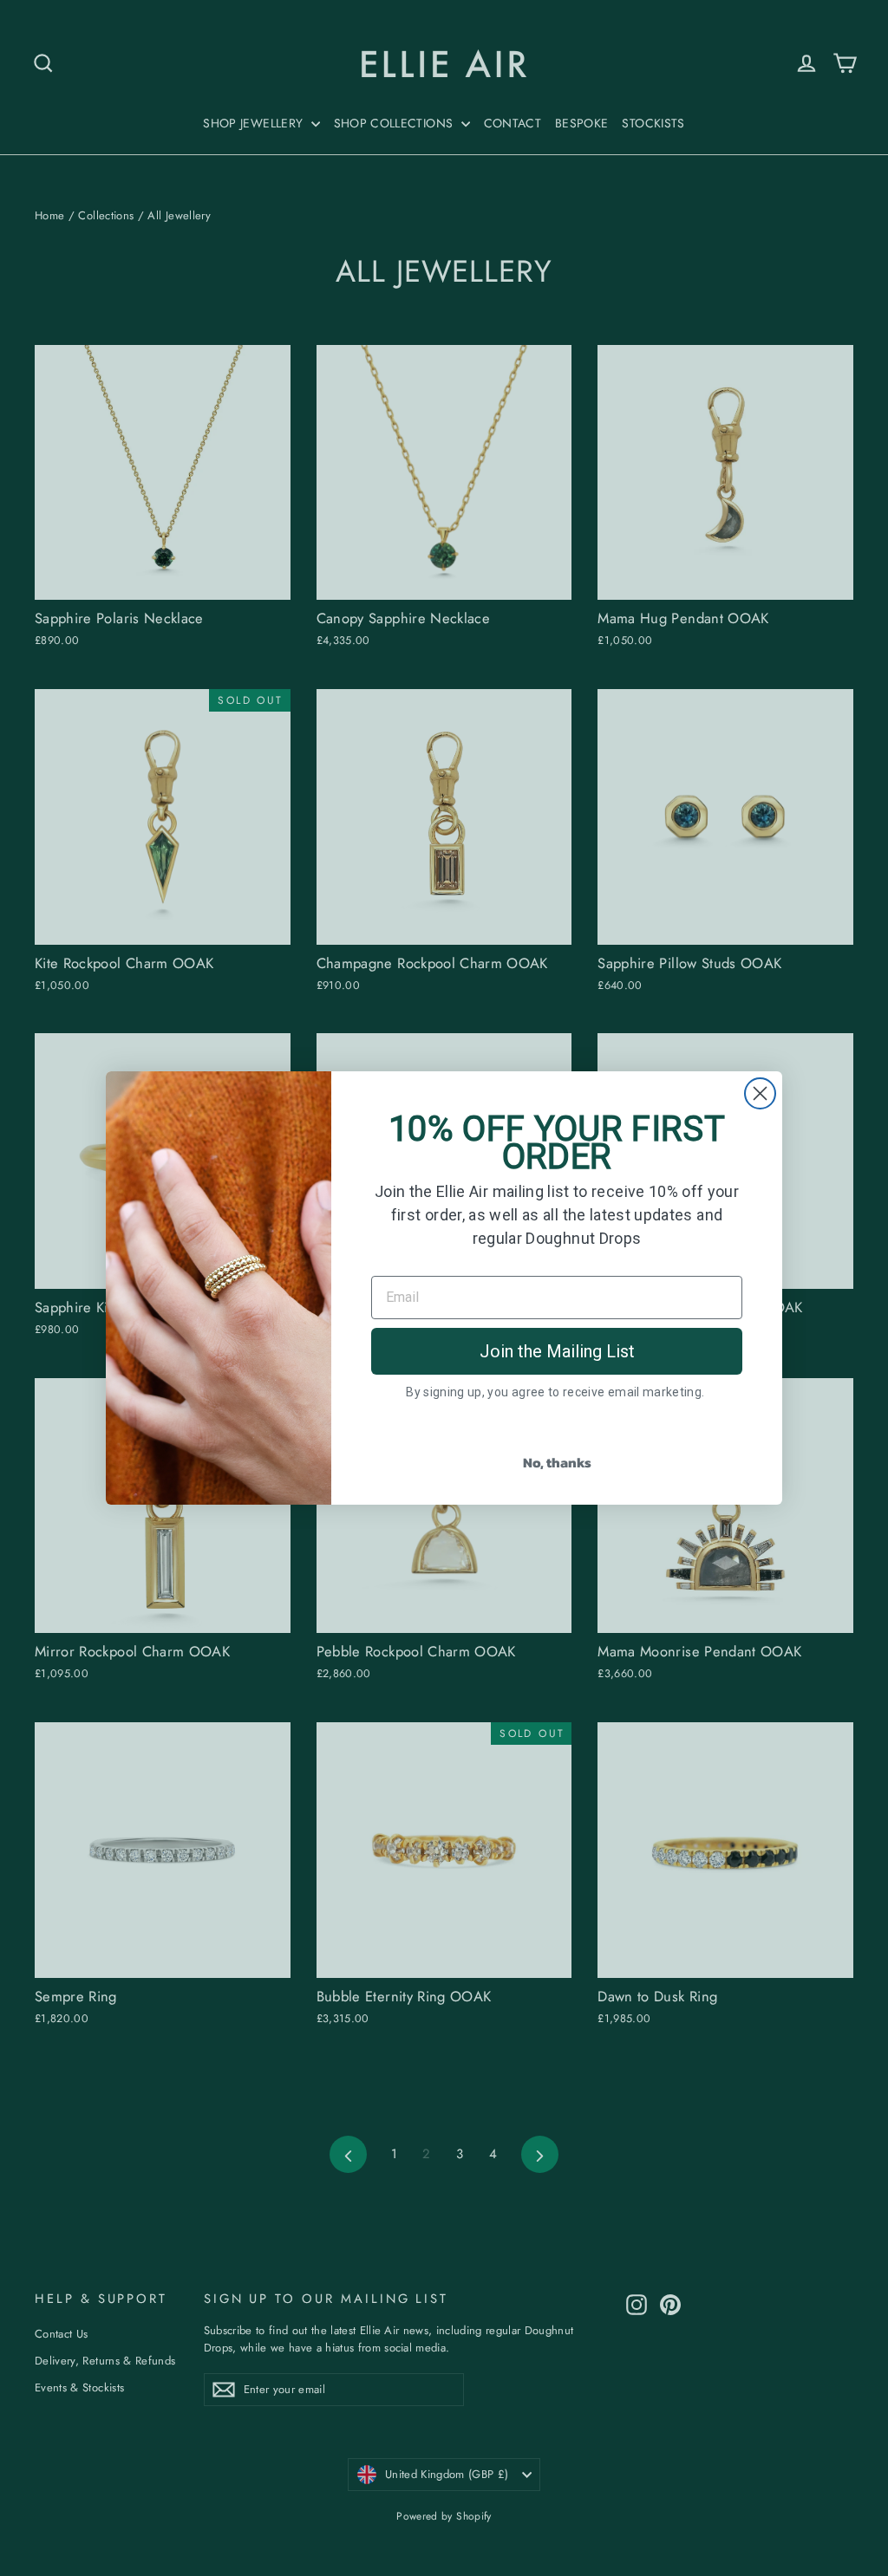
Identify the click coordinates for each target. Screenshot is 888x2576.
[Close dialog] (760, 1093)
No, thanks (557, 1462)
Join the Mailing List (557, 1351)
